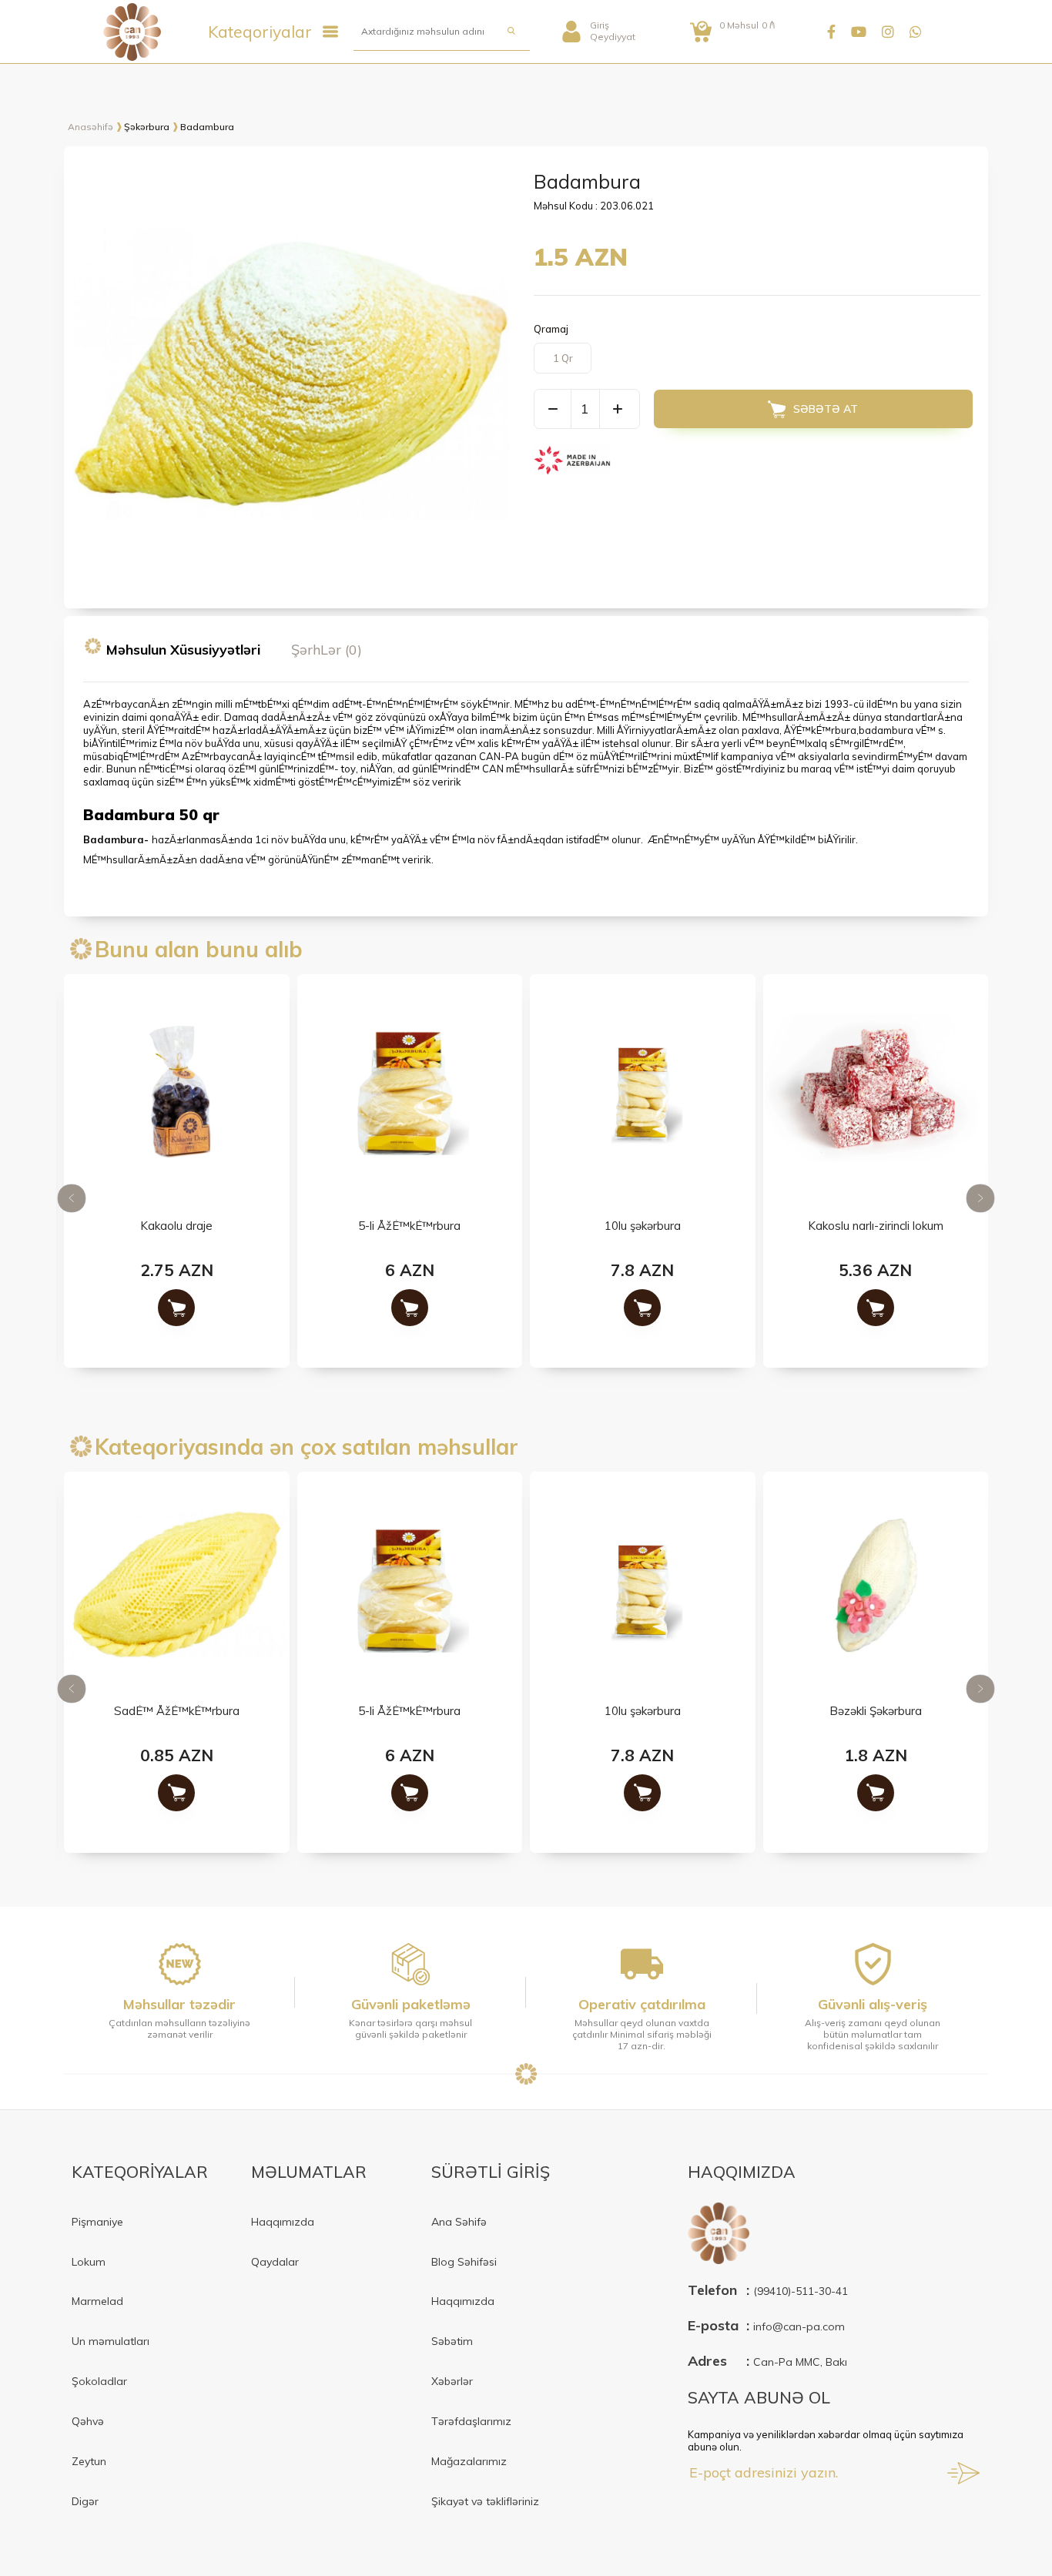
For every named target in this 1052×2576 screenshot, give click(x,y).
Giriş (600, 25)
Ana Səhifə (459, 2222)
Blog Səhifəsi (464, 2262)
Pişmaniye (97, 2222)
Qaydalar (275, 2262)
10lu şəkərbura (643, 1226)
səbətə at (826, 409)
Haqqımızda (283, 2222)
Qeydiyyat (613, 37)
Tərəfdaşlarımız (471, 2421)
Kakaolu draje (176, 1226)
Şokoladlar (99, 2381)
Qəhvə (88, 2421)
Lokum (89, 2262)
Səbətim (452, 2341)
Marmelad (97, 2301)
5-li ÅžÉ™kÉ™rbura (409, 1226)
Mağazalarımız (469, 2461)
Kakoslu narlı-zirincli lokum (876, 1226)
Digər (85, 2501)
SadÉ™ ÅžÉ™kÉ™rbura (177, 1712)
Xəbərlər (452, 2381)
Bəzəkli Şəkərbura (876, 1712)
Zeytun (89, 2461)
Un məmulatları (111, 2341)
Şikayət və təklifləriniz (485, 2501)
